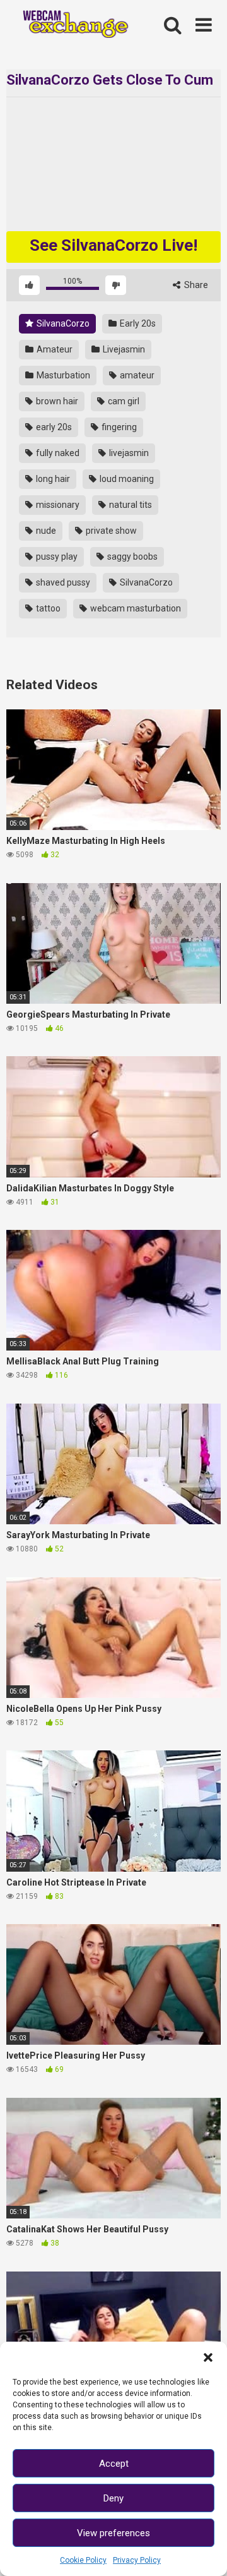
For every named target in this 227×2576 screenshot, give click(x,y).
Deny (113, 2498)
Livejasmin (123, 349)
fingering (118, 427)
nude (45, 531)
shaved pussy (62, 582)
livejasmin (128, 453)
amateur (136, 375)
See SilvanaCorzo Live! (113, 245)
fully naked (57, 453)
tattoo (47, 608)
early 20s (53, 427)
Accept (114, 2464)
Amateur (54, 349)
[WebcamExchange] (71, 26)
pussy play (56, 557)
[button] (208, 2357)
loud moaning (126, 479)
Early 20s (137, 323)
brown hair (56, 401)
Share (195, 285)
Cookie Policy (83, 2560)
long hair (52, 479)
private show (110, 531)
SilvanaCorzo (62, 323)
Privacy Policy (137, 2560)
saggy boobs (131, 557)
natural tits (130, 505)
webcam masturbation (135, 608)
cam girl (123, 401)
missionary (57, 505)
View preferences (113, 2533)
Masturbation (62, 375)
